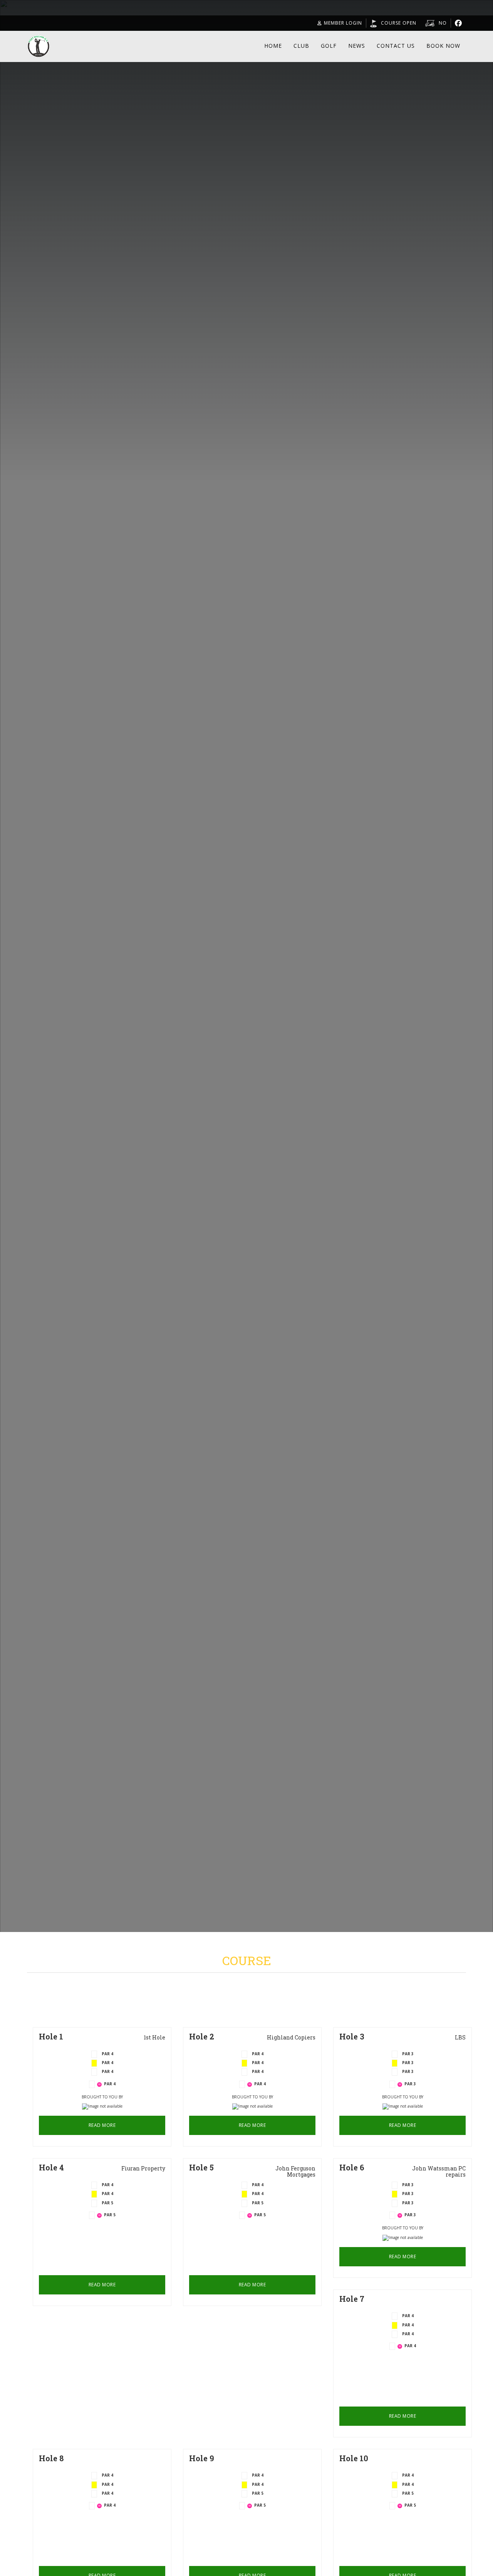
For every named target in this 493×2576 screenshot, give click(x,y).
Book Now (443, 46)
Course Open (399, 23)
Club (301, 46)
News (357, 46)
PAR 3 (408, 2071)
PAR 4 (107, 2071)
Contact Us (396, 46)
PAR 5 (107, 2203)
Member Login (343, 23)
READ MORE (102, 2125)
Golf (329, 46)
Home (273, 46)
